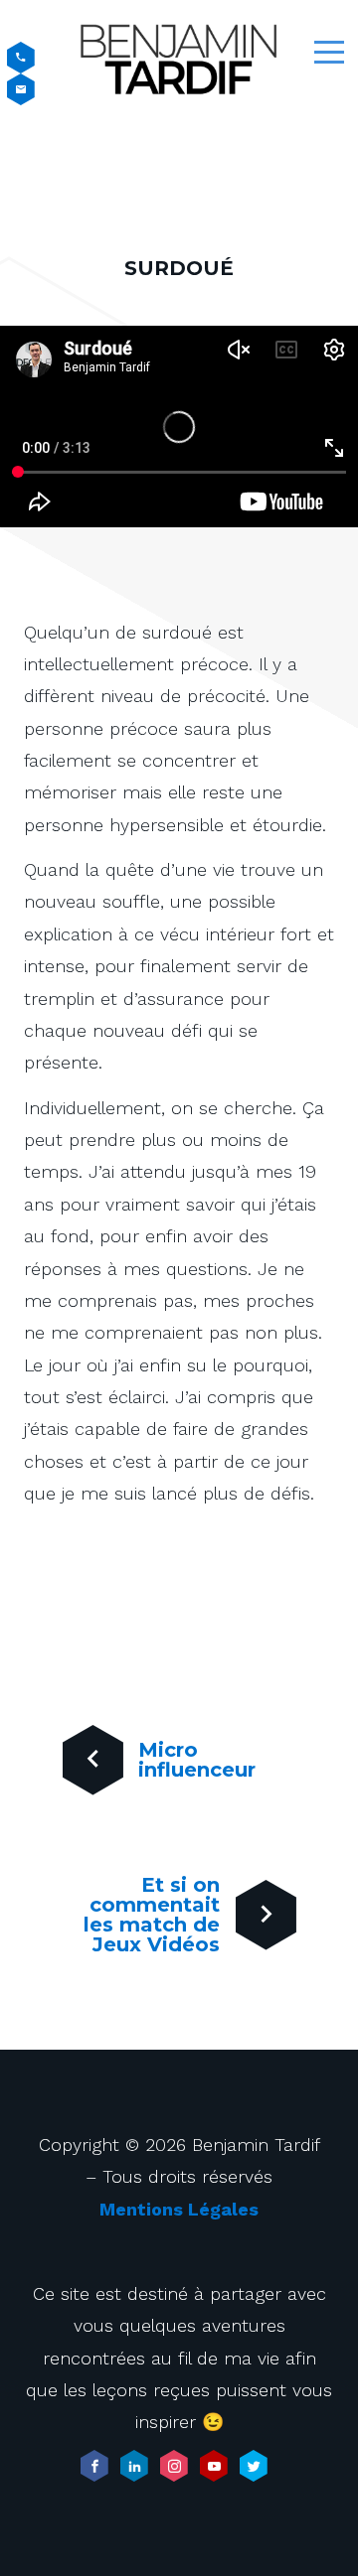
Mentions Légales (179, 2209)
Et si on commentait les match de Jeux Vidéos (152, 1915)
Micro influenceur (197, 1760)
